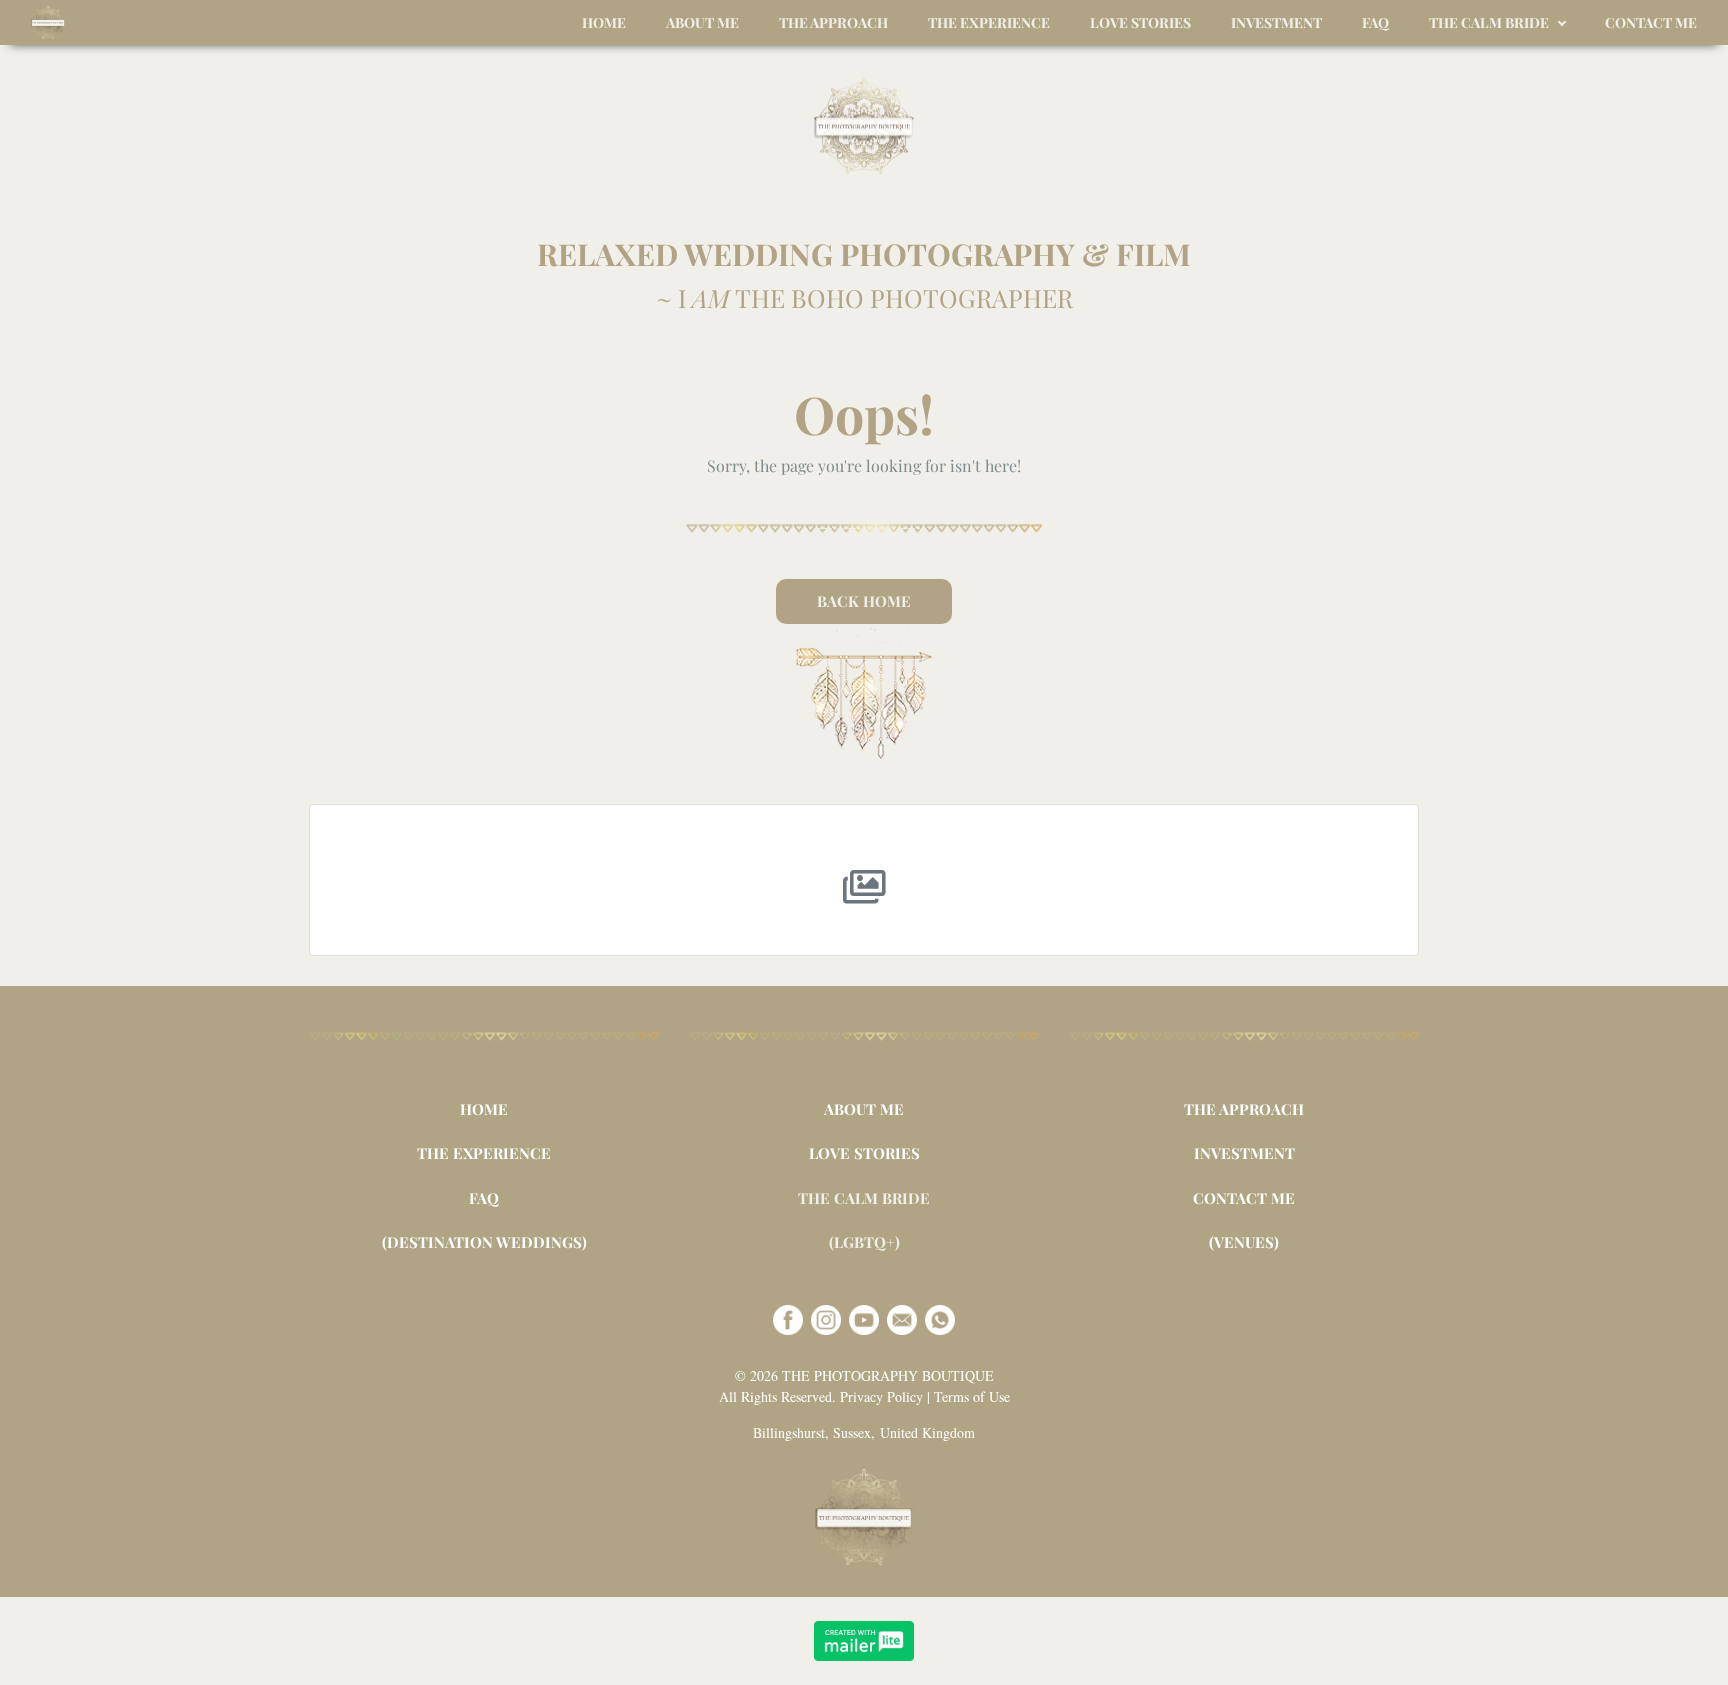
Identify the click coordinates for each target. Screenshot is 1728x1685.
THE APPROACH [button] (833, 22)
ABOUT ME (864, 1109)
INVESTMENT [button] (1276, 22)
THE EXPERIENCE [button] (989, 22)
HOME (484, 1109)
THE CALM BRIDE (864, 1198)
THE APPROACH (1244, 1109)
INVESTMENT (1244, 1153)
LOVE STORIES (864, 1153)
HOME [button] (604, 22)
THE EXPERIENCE (484, 1153)
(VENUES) (1244, 1242)
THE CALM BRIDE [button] (1489, 22)
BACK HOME (864, 601)
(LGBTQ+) (864, 1242)
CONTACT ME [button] (1651, 22)
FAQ (484, 1198)
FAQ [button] (1375, 22)
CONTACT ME (1244, 1198)
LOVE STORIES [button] (1140, 22)
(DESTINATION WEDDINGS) (484, 1242)
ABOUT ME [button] (702, 22)
